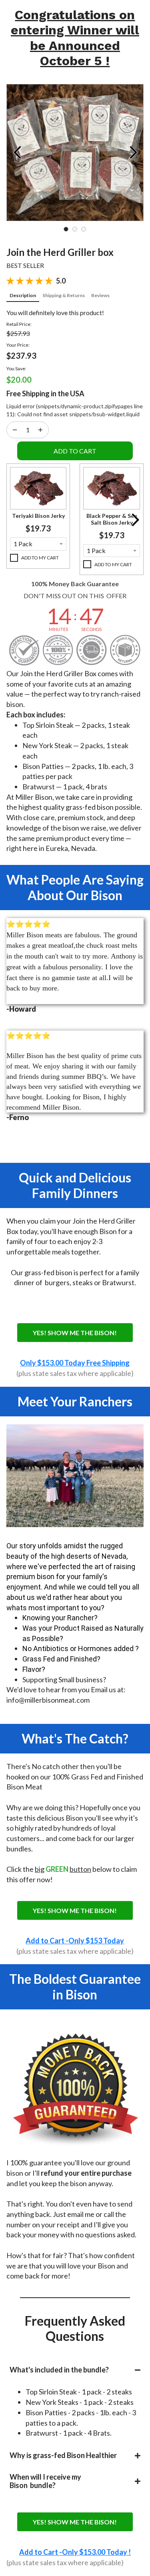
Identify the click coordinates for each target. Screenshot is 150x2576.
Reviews (100, 295)
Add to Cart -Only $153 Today (75, 1941)
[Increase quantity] (15, 430)
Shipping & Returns (64, 295)
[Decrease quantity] (40, 430)
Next (133, 152)
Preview (17, 152)
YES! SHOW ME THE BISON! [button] (75, 1333)
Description (23, 295)
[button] (38, 488)
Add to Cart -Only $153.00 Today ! (75, 2552)
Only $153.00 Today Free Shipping (75, 1363)
